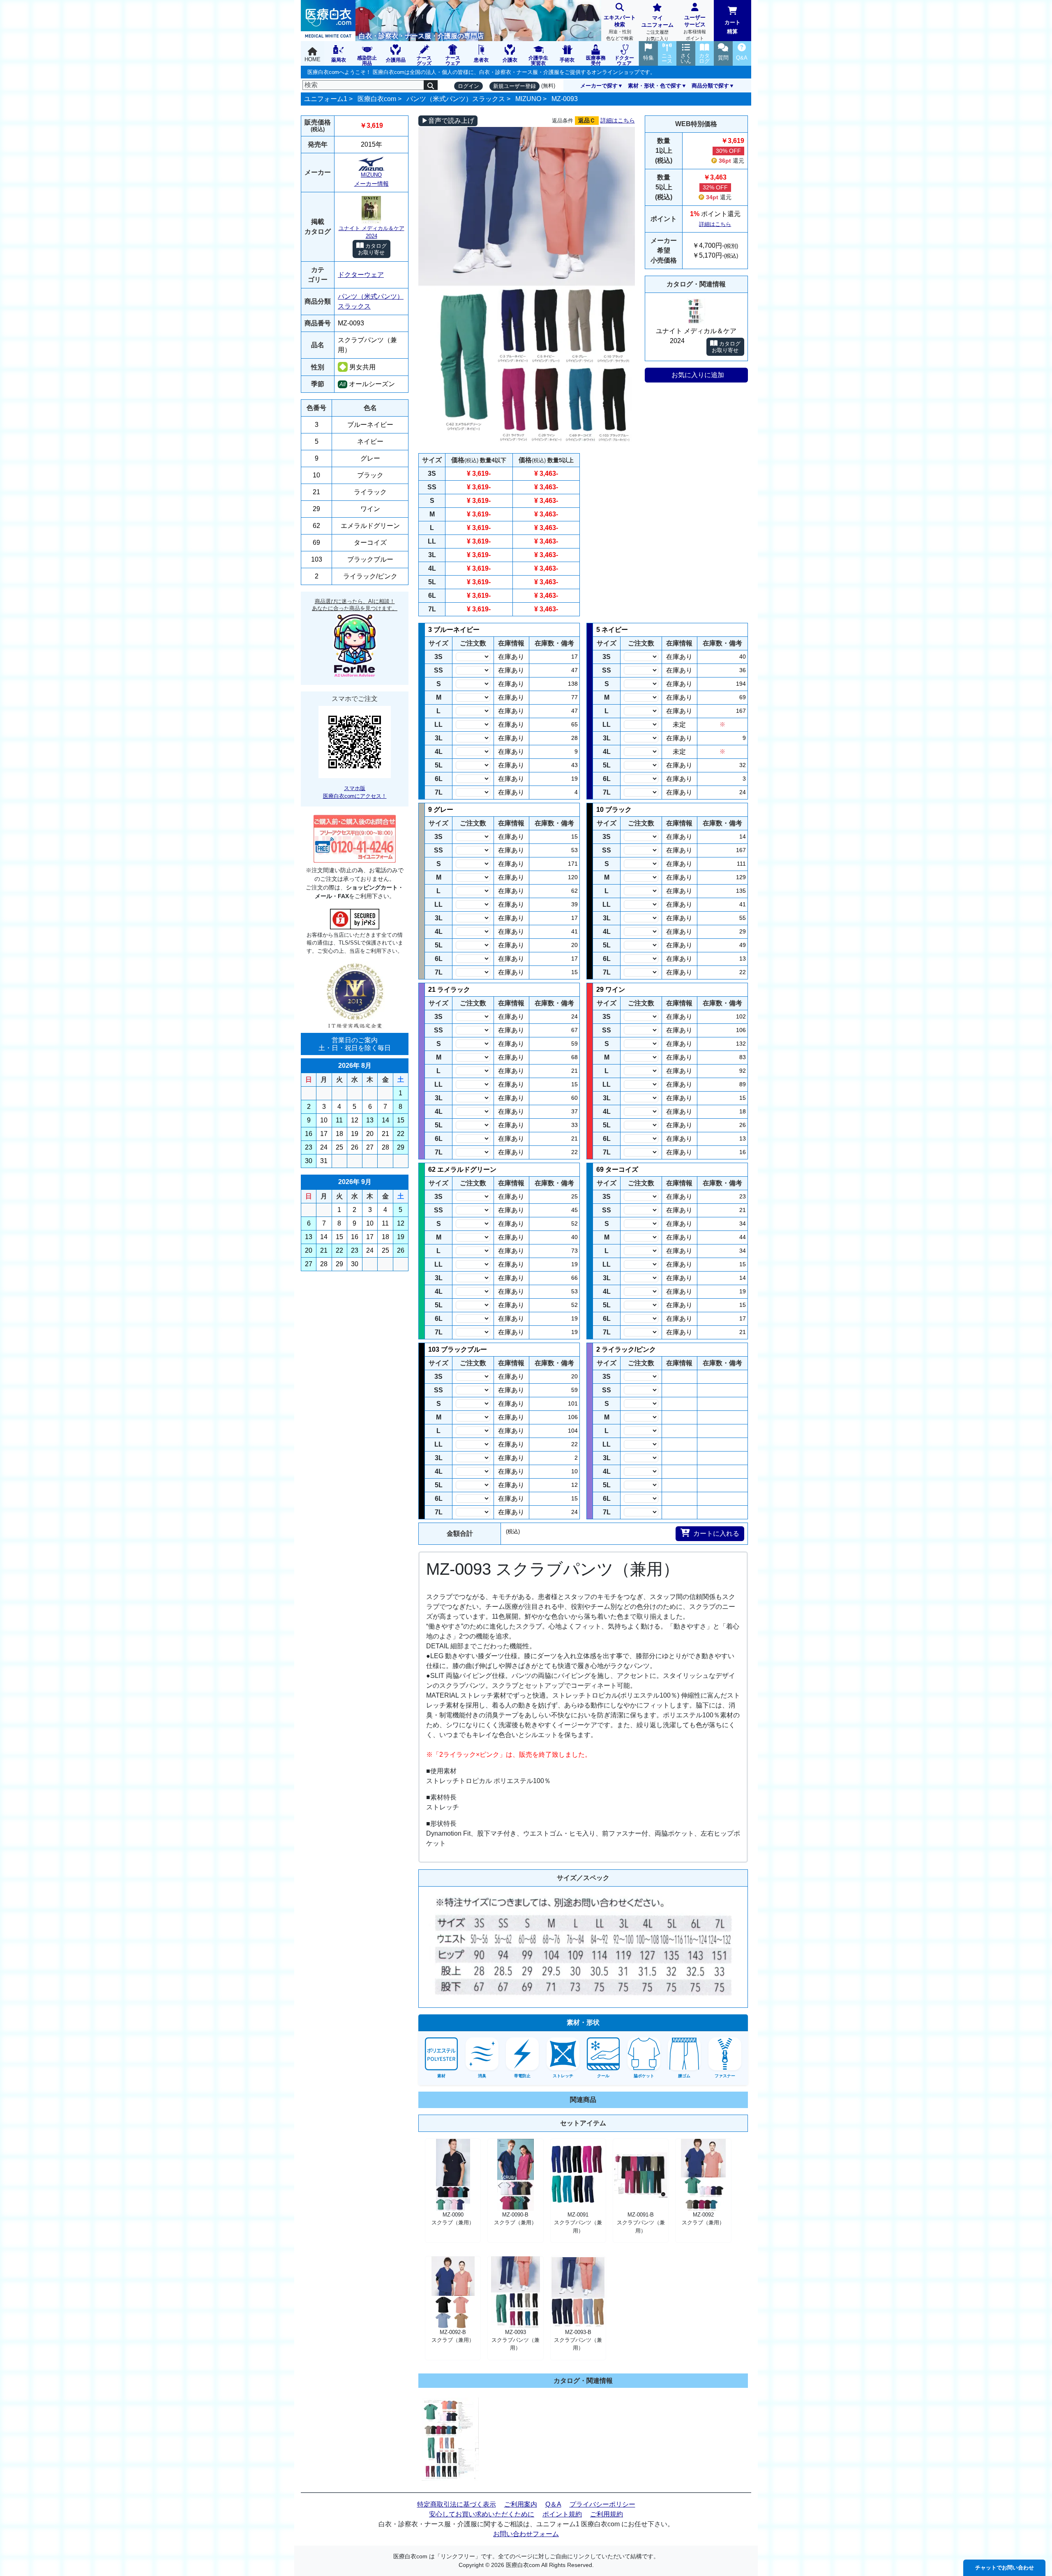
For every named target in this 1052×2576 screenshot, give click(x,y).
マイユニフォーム (657, 28)
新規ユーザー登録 (514, 86)
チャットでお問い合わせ (1005, 2568)
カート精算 (732, 27)
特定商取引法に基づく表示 (457, 2504)
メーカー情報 (371, 184)
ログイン (468, 86)
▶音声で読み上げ (448, 121)
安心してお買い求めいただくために (482, 2514)
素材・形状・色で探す (655, 86)
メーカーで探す (599, 86)
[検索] (431, 85)
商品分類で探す (710, 86)
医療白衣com (377, 99)
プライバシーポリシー (602, 2504)
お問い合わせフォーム (526, 2534)
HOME (313, 59)
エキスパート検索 (620, 28)
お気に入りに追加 (698, 375)
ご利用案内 (521, 2504)
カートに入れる (716, 1533)
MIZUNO (528, 99)
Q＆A (553, 2504)
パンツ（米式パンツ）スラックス (456, 99)
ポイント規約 (562, 2514)
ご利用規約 (607, 2514)
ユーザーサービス (695, 28)
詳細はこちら (618, 120)
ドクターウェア (361, 275)
